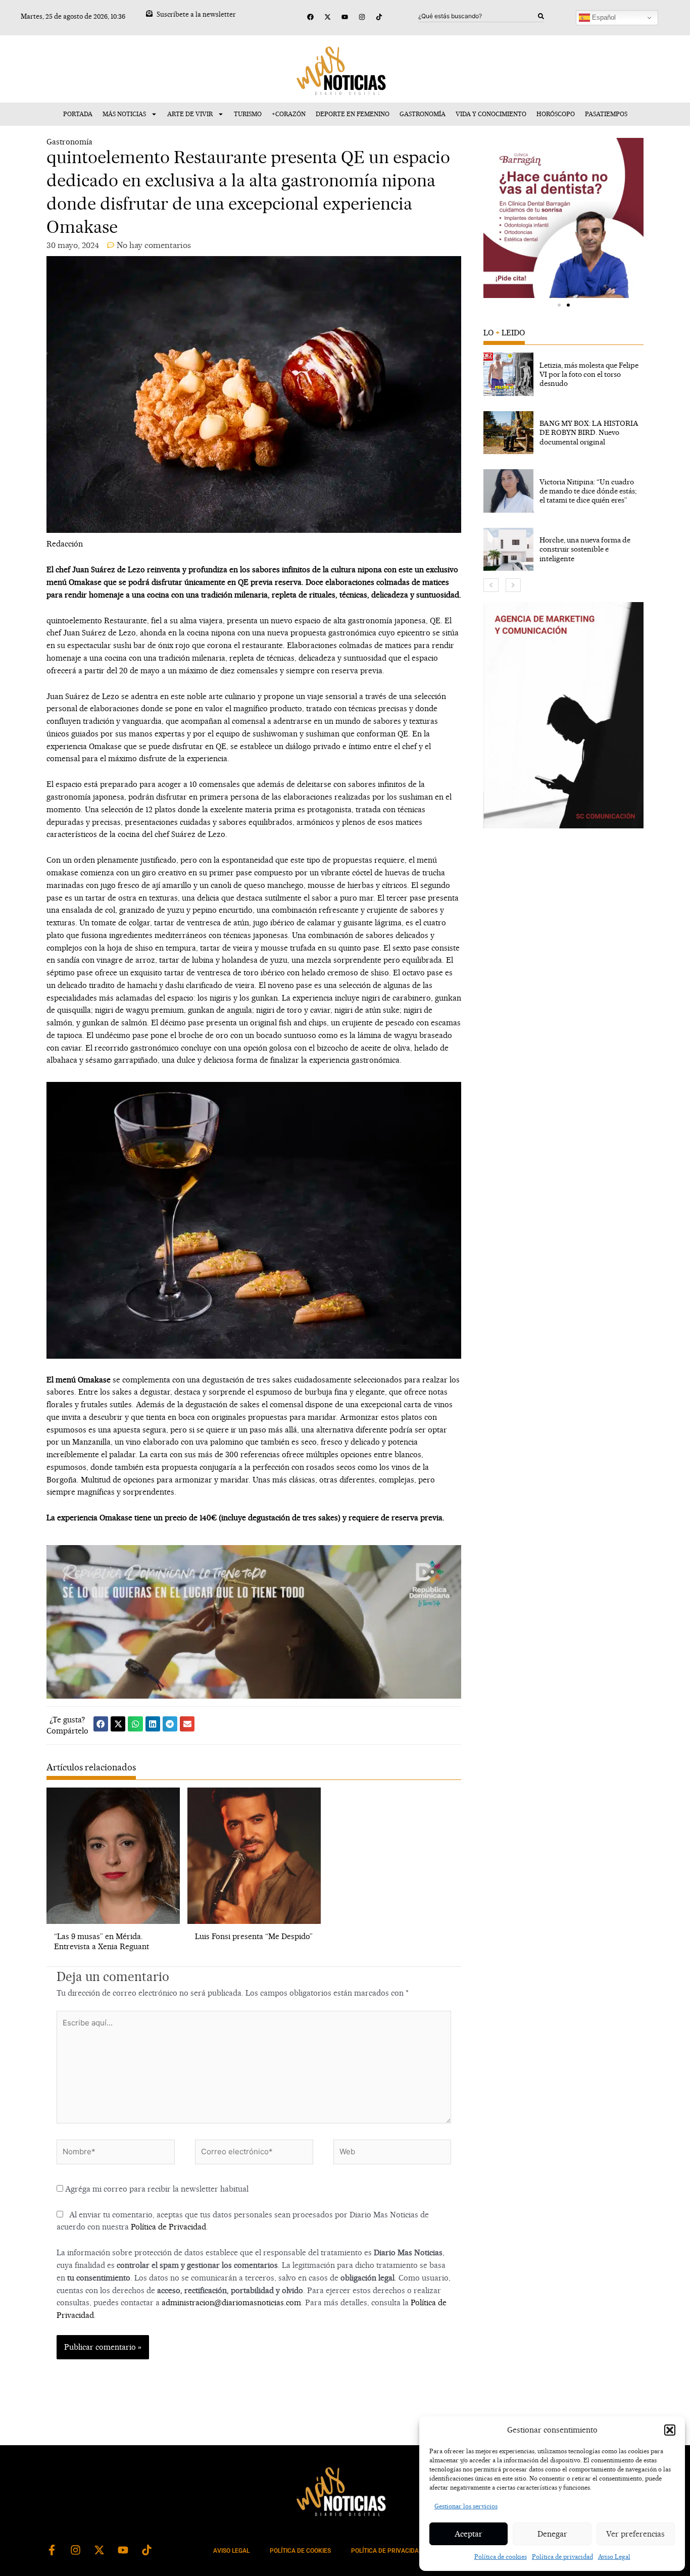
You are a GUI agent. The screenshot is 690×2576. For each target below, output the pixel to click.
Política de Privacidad (168, 2227)
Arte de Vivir (190, 114)
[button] (670, 2430)
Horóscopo (556, 114)
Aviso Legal (614, 2557)
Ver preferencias (635, 2534)
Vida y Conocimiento (491, 114)
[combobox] (478, 16)
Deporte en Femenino (353, 114)
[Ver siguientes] (513, 585)
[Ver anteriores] (491, 585)
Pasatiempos (606, 114)
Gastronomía (423, 114)
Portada (78, 114)
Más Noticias (124, 114)
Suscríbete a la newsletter (196, 14)
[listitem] (563, 374)
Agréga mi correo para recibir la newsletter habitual (156, 2189)
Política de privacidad (562, 2557)
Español (603, 17)
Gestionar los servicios (466, 2506)
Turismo (248, 114)
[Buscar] (541, 16)
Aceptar (469, 2534)
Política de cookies (501, 2557)
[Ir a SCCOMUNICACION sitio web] (563, 715)
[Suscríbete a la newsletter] (149, 13)
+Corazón (289, 114)
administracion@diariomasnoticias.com (231, 2302)
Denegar (552, 2534)
